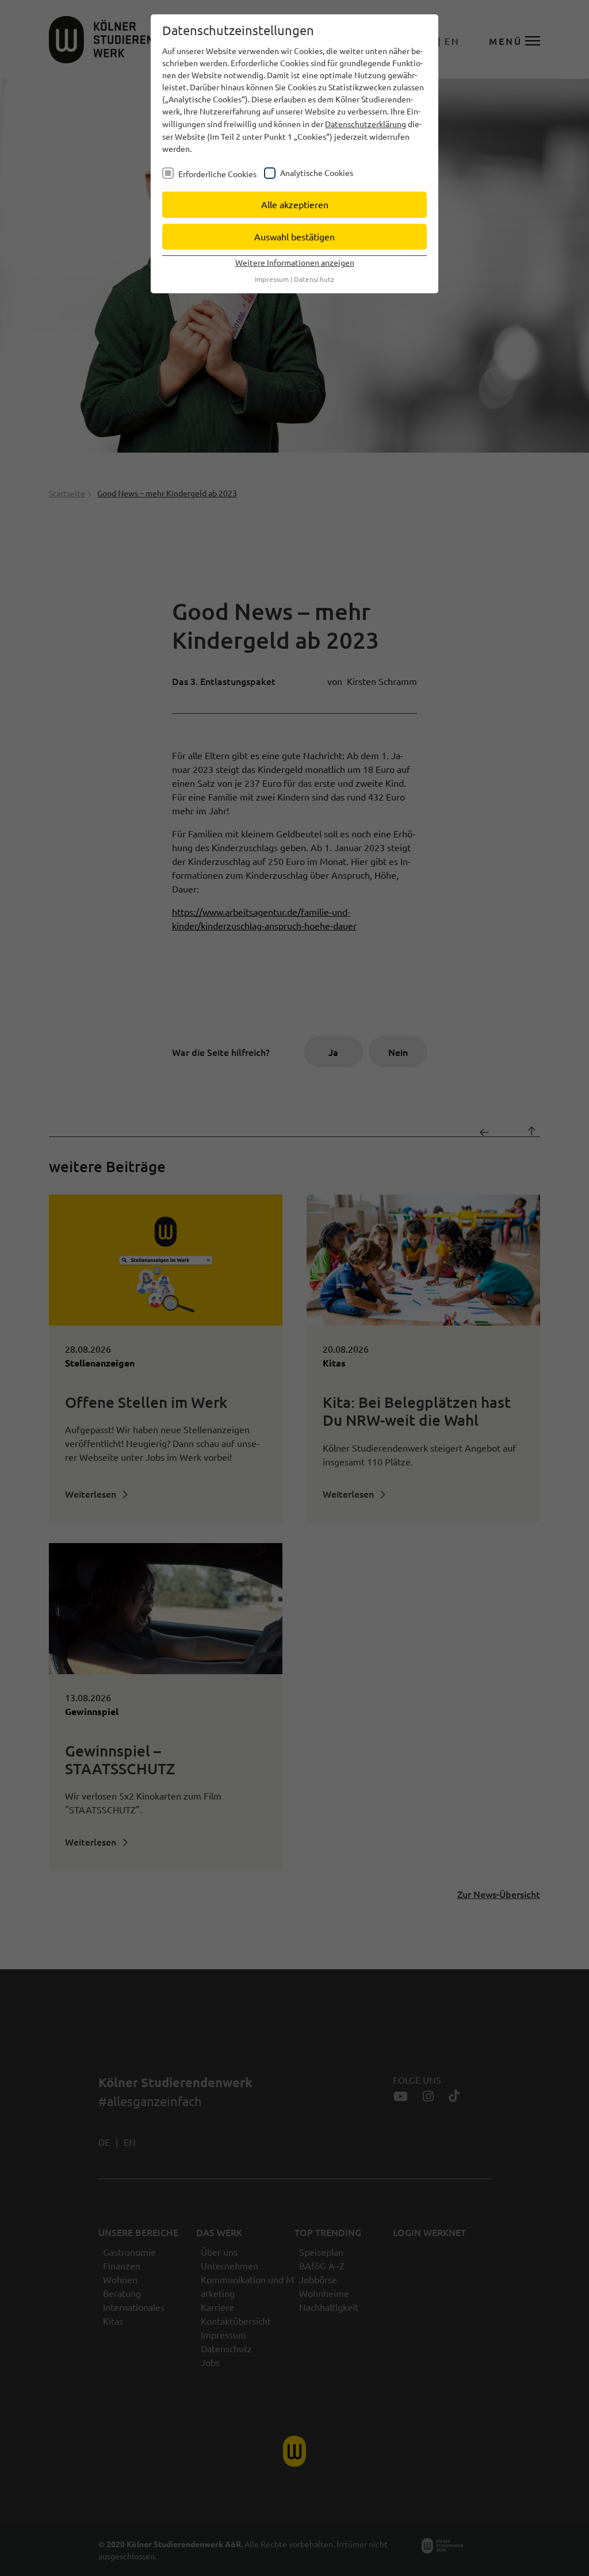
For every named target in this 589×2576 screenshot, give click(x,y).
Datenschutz (314, 279)
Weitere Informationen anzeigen (295, 262)
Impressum (272, 279)
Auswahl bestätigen (294, 236)
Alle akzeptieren (295, 204)
